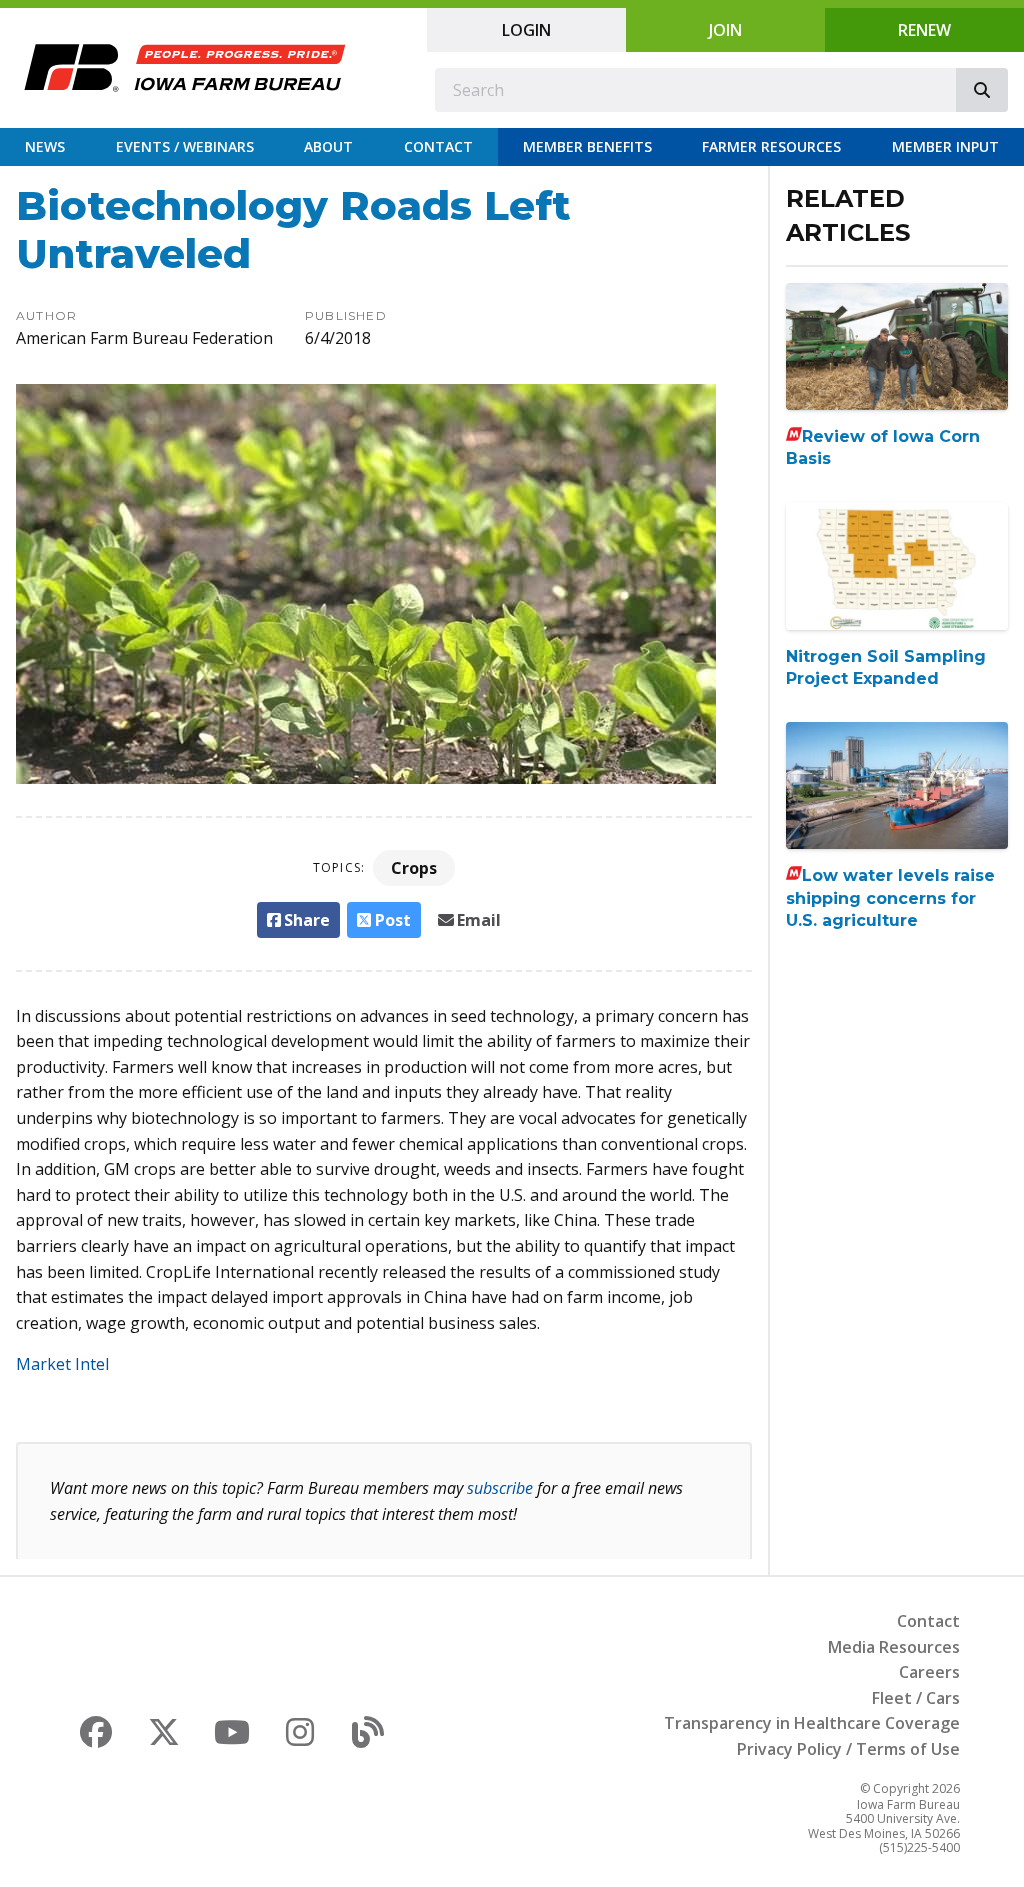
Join (725, 30)
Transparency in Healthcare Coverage (812, 1723)
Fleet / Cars (916, 1698)
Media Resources (894, 1647)
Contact (438, 146)
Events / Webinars (185, 146)
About (328, 146)
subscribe (500, 1488)
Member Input (945, 146)
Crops (414, 868)
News (45, 146)
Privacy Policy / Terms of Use (848, 1749)
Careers (929, 1672)
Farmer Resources (771, 146)
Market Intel (62, 1364)
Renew (924, 30)
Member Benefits (587, 146)
